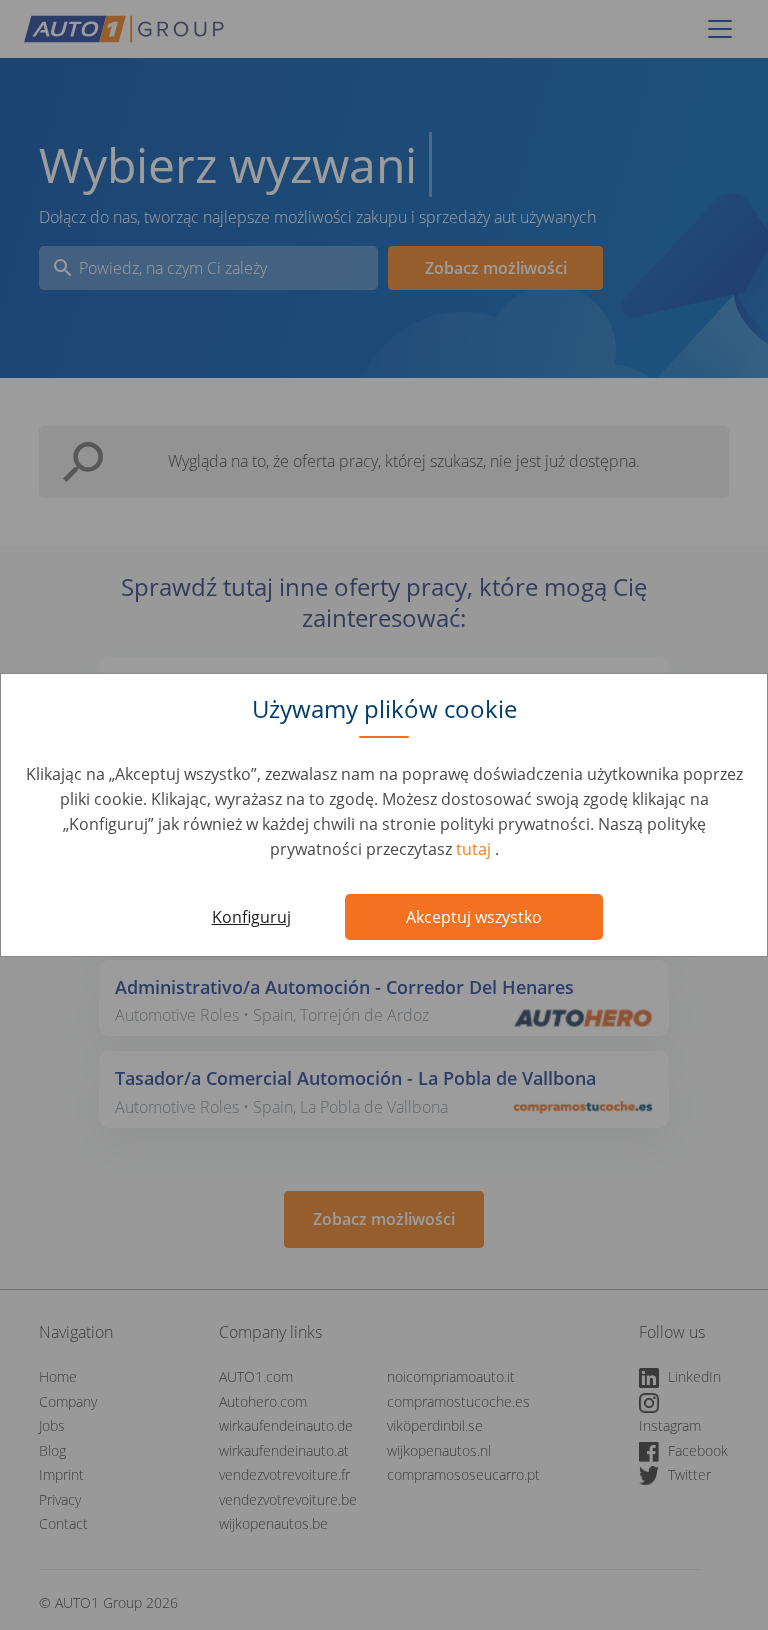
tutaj (475, 849)
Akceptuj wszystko (474, 917)
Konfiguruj (251, 917)
